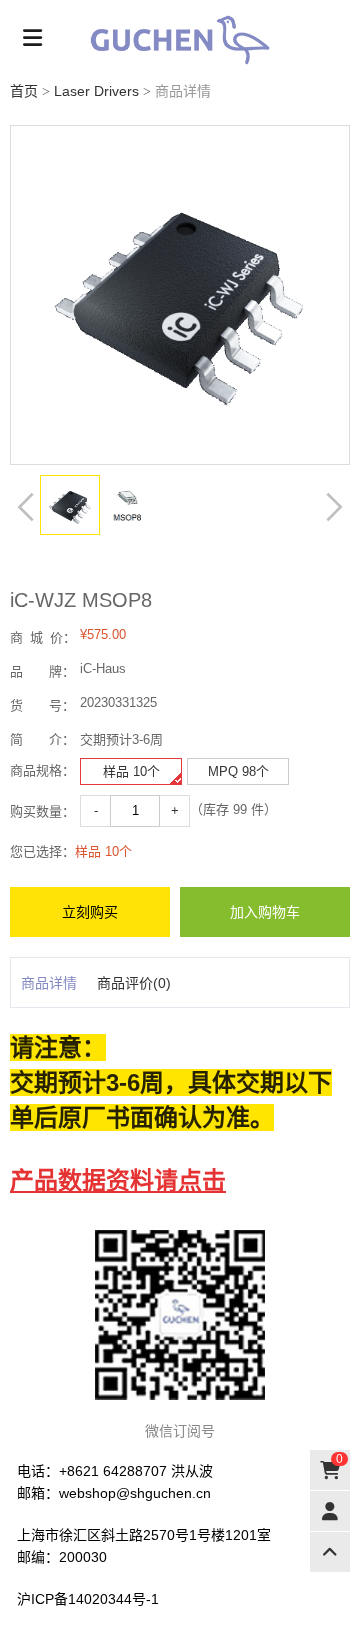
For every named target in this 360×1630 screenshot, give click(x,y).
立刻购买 (90, 912)
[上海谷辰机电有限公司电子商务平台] (180, 40)
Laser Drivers (96, 91)
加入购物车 (265, 912)
